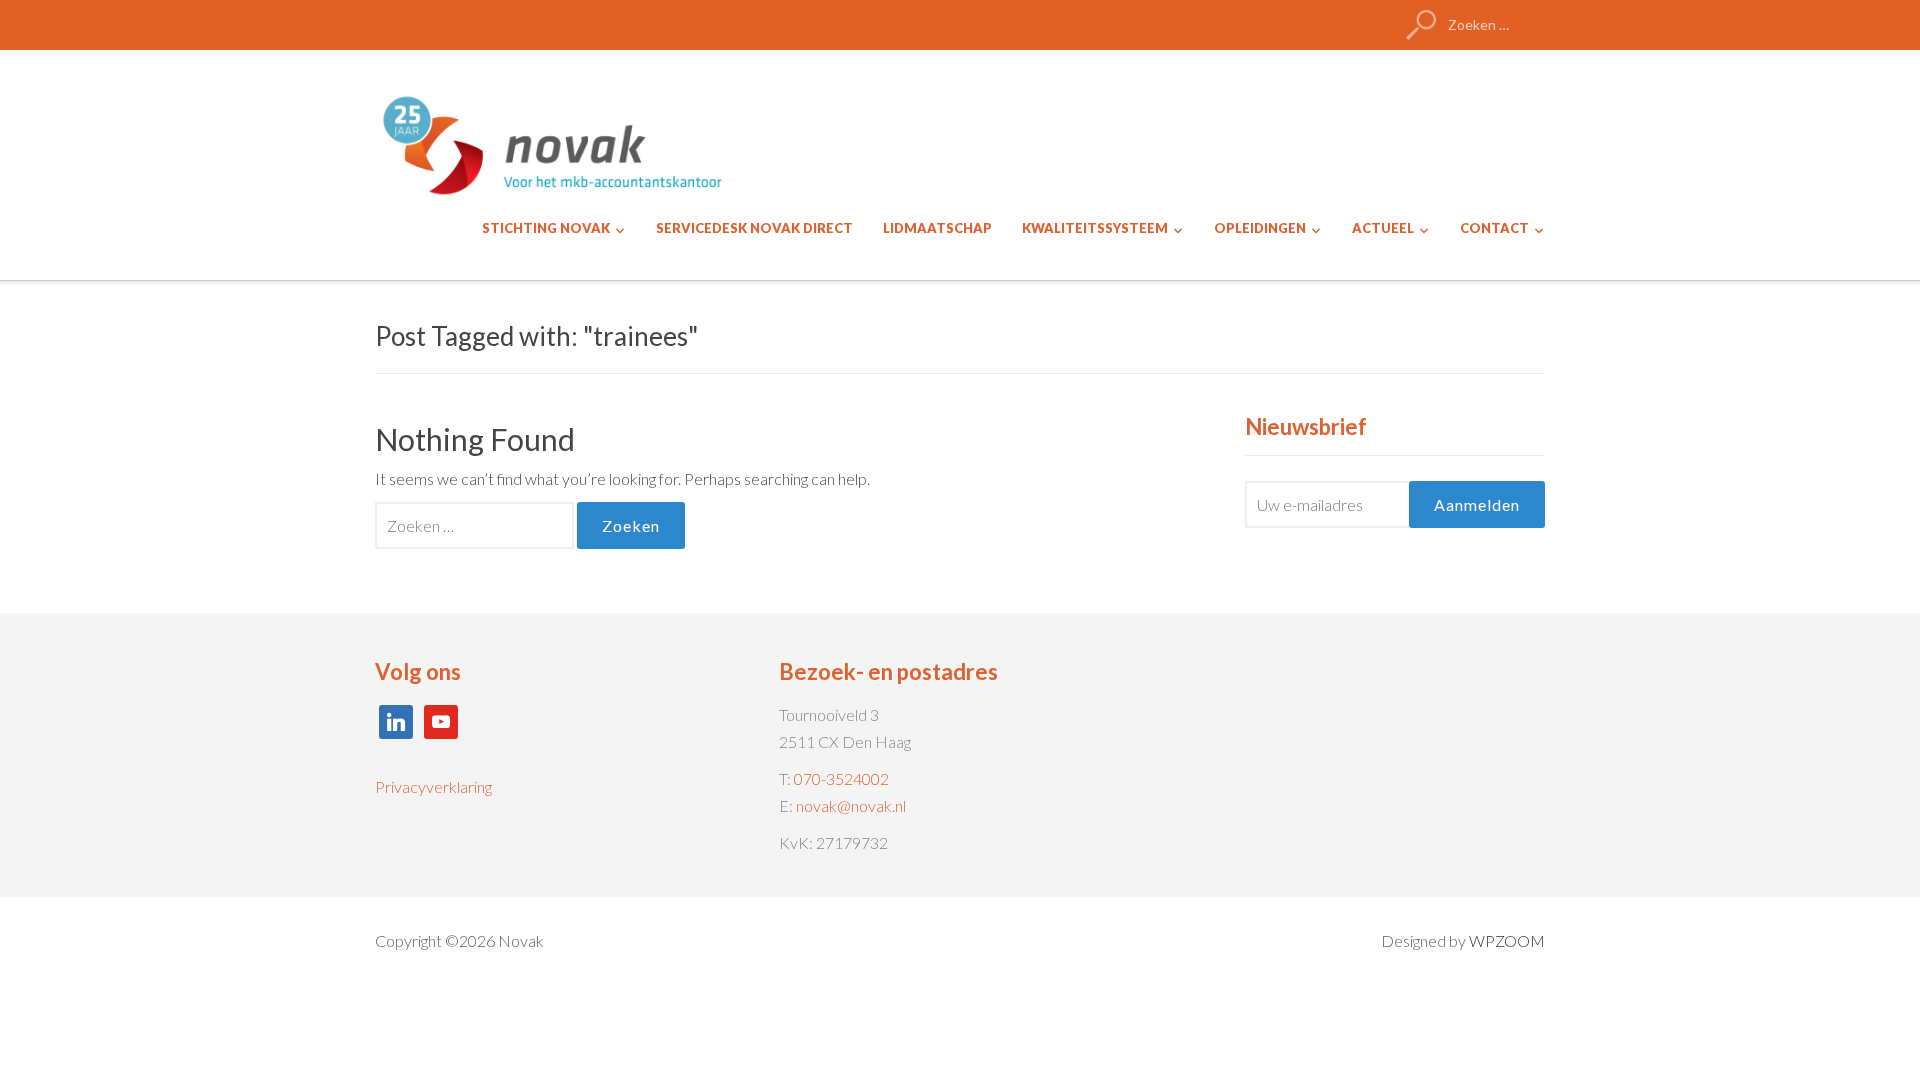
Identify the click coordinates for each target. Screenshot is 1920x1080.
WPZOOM (1507, 940)
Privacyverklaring (433, 786)
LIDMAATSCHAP (937, 228)
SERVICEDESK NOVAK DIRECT (754, 228)
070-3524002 (841, 778)
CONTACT (1494, 228)
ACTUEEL (1383, 228)
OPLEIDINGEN (1260, 228)
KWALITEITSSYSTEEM (1095, 228)
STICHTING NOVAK (546, 228)
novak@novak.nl (851, 805)
